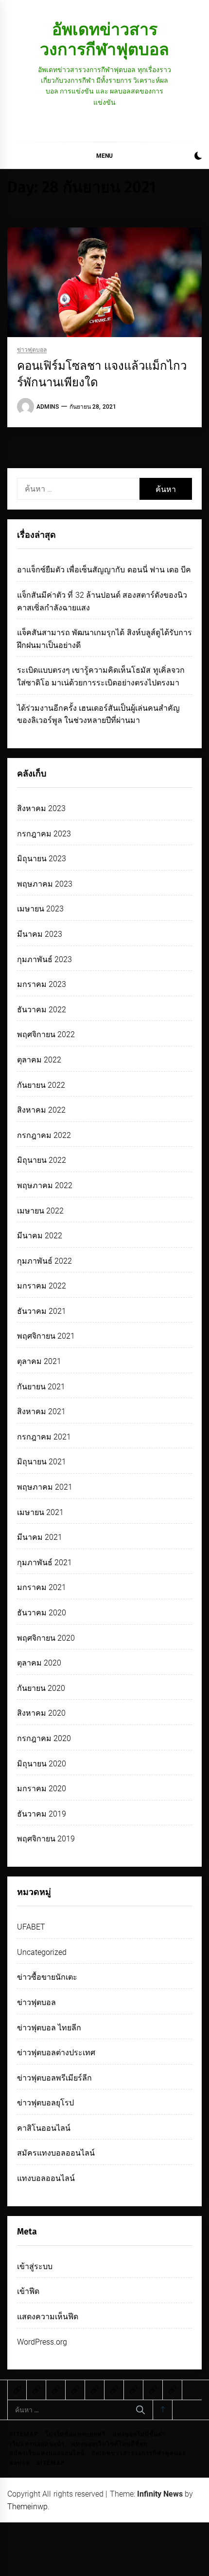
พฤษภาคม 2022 (45, 1185)
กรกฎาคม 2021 (44, 1437)
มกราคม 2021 (42, 1587)
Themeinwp (27, 2507)
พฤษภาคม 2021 (45, 1487)
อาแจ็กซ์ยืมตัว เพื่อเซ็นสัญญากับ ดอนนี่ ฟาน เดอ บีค (104, 570)
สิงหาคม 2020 (41, 1713)
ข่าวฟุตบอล (32, 350)
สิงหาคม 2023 (41, 808)
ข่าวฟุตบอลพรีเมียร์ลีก (54, 2078)
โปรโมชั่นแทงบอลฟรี (75, 2434)
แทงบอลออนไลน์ (46, 2178)
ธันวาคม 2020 (42, 1613)
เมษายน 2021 (40, 1512)
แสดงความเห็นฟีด (48, 2317)
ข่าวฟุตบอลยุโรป (45, 2103)
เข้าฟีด (28, 2291)
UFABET (31, 1927)
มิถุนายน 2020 (42, 1764)
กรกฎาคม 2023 (44, 834)
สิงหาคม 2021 (41, 1411)
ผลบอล (20, 2463)
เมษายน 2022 (40, 1211)
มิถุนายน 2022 (42, 1160)
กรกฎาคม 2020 (44, 1738)
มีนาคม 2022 (40, 1236)
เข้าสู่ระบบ (35, 2266)
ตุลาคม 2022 (39, 1060)
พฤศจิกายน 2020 (46, 1638)
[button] (198, 157)
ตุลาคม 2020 (39, 1663)
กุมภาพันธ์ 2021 (44, 1563)
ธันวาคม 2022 (42, 1010)
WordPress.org (42, 2342)
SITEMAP (24, 2434)
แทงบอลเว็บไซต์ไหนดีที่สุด (110, 2444)
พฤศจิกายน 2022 (46, 1034)
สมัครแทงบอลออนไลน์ (56, 2153)
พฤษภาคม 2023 (45, 884)
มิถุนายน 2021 (42, 1462)
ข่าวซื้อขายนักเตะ (47, 1977)
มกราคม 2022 (42, 1286)
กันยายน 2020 (41, 1688)
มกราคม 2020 (42, 1789)
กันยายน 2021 (41, 1387)
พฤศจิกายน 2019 (46, 1839)
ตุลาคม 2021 (39, 1361)
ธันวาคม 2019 (42, 1814)
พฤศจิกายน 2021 (46, 1336)
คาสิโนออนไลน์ (44, 2128)
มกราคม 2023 (42, 984)
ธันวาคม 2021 (42, 1311)
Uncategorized (42, 1952)
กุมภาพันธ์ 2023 (44, 959)
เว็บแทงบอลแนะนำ (37, 2444)
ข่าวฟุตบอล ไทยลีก (49, 2028)
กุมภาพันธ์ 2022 (44, 1261)
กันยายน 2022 (41, 1085)
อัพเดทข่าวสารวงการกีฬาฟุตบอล (104, 39)
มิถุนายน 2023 (42, 859)
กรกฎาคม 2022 (44, 1135)
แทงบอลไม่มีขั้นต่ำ (139, 2434)
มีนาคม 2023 (40, 934)
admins (48, 407)
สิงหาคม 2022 (41, 1110)
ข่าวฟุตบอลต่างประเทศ (56, 2053)
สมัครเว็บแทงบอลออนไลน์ (47, 2453)
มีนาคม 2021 (40, 1537)
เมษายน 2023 (40, 909)
